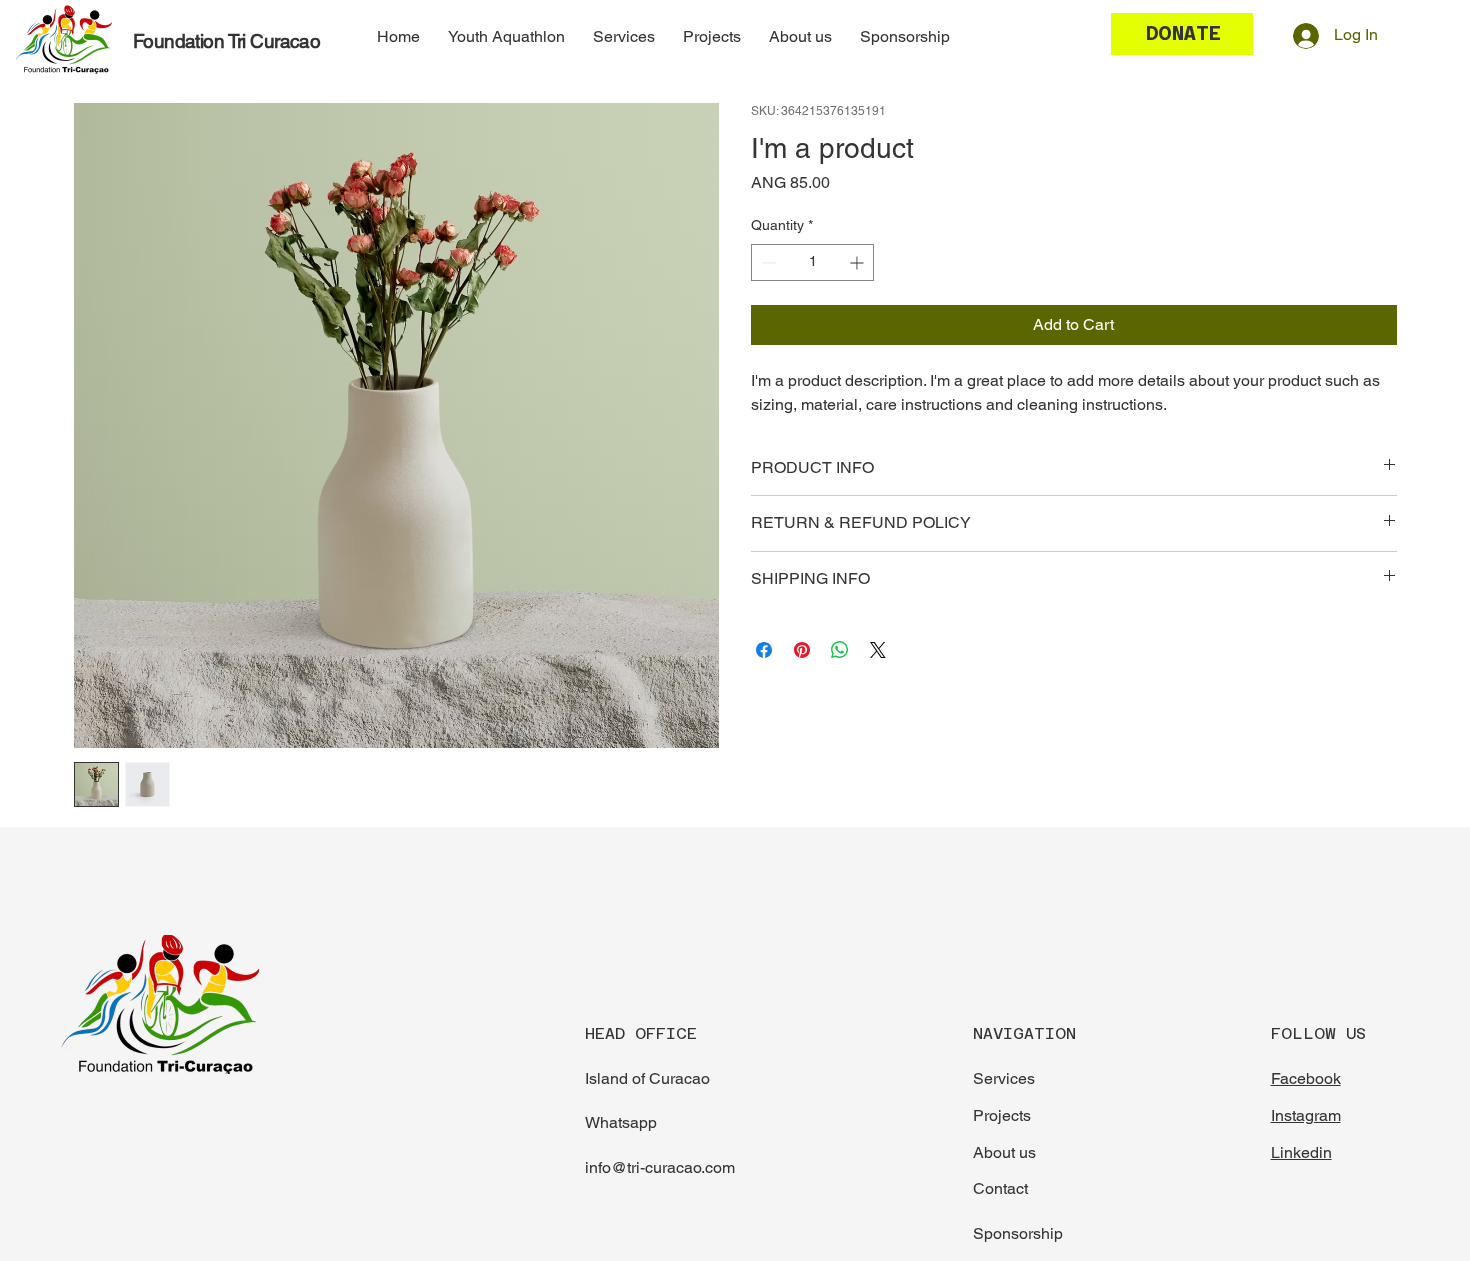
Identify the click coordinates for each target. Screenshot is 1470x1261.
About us (1004, 1152)
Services (1004, 1078)
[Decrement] (766, 262)
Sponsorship (1018, 1233)
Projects (1002, 1115)
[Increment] (858, 262)
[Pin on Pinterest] (802, 650)
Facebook (1306, 1078)
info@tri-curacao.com (660, 1167)
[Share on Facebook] (764, 650)
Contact (1000, 1188)
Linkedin (1301, 1152)
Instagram (1306, 1115)
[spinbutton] (812, 262)
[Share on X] (878, 650)
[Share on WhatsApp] (840, 650)
